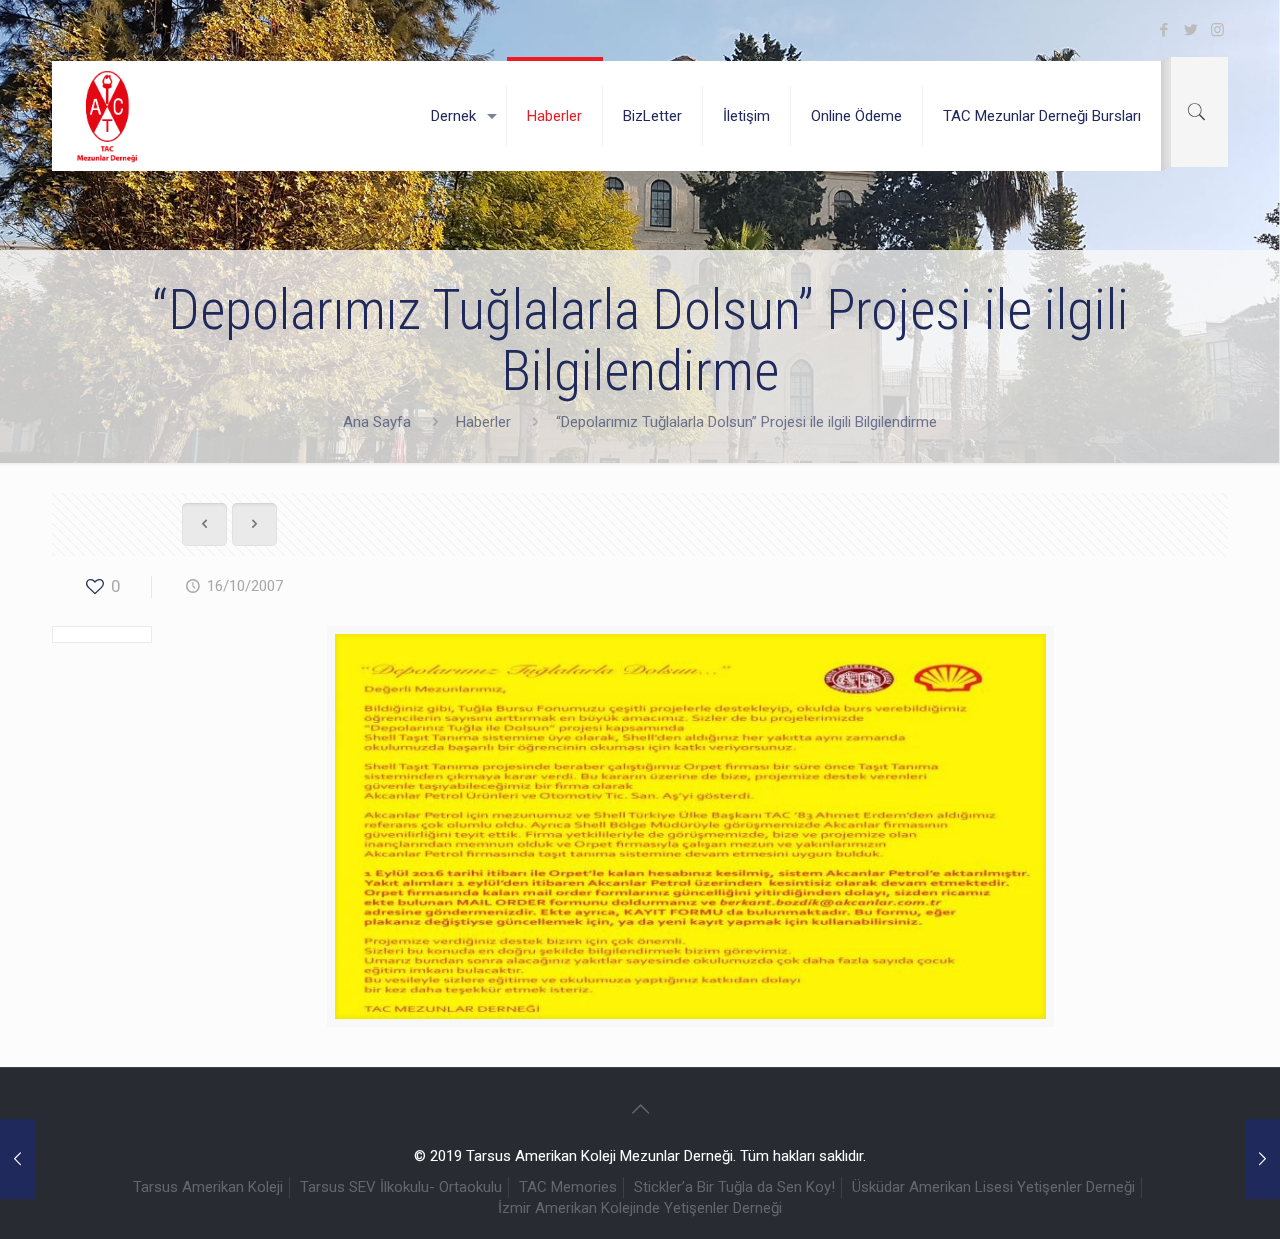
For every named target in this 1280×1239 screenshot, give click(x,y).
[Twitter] (1190, 30)
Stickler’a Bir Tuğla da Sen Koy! (734, 1187)
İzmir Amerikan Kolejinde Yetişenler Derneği (640, 1208)
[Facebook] (1163, 30)
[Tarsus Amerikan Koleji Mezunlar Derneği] (108, 116)
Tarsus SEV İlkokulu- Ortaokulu (401, 1187)
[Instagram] (1217, 30)
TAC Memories (568, 1187)
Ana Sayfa (377, 422)
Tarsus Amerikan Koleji (208, 1187)
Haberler (483, 422)
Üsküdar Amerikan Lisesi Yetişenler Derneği (993, 1187)
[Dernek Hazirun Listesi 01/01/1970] (17, 1159)
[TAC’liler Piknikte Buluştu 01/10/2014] (1262, 1159)
